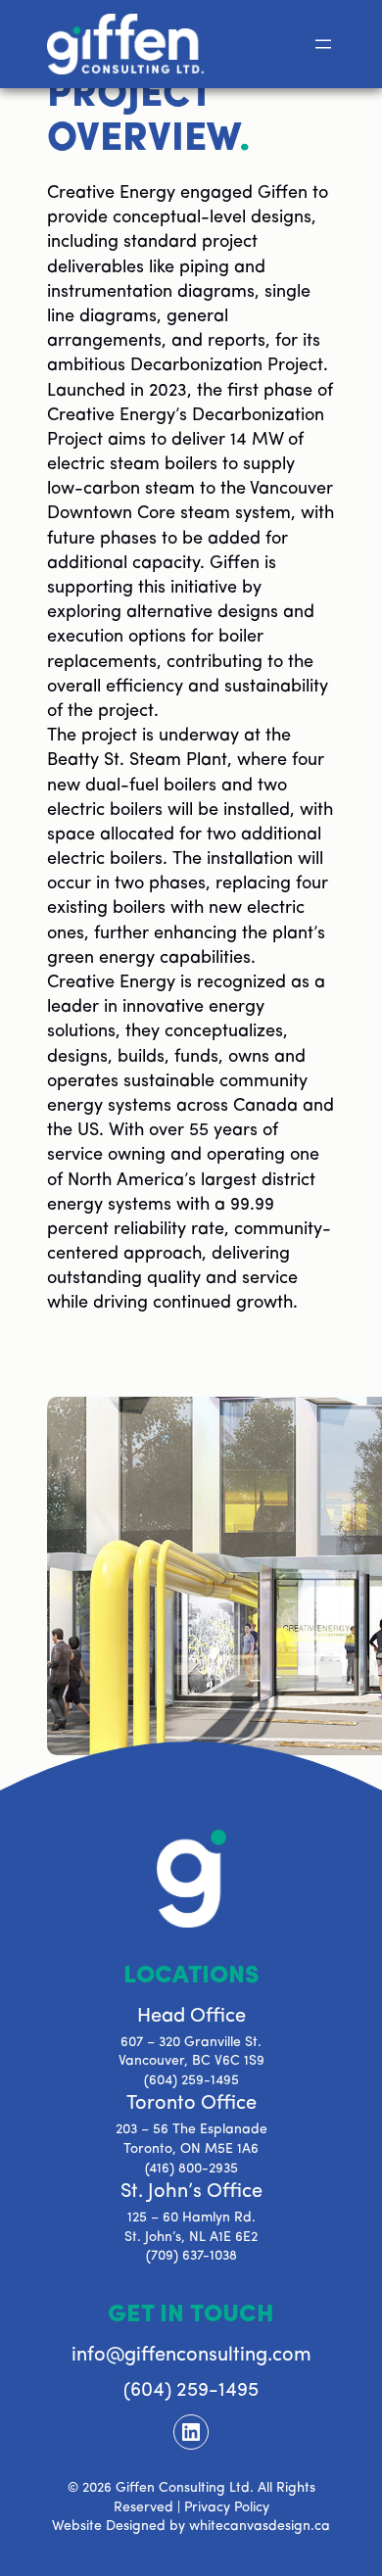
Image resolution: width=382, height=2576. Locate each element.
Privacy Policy (227, 2508)
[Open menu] (323, 44)
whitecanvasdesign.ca (260, 2527)
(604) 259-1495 (191, 2081)
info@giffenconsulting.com (191, 2356)
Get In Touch (191, 2315)
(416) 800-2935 (191, 2169)
